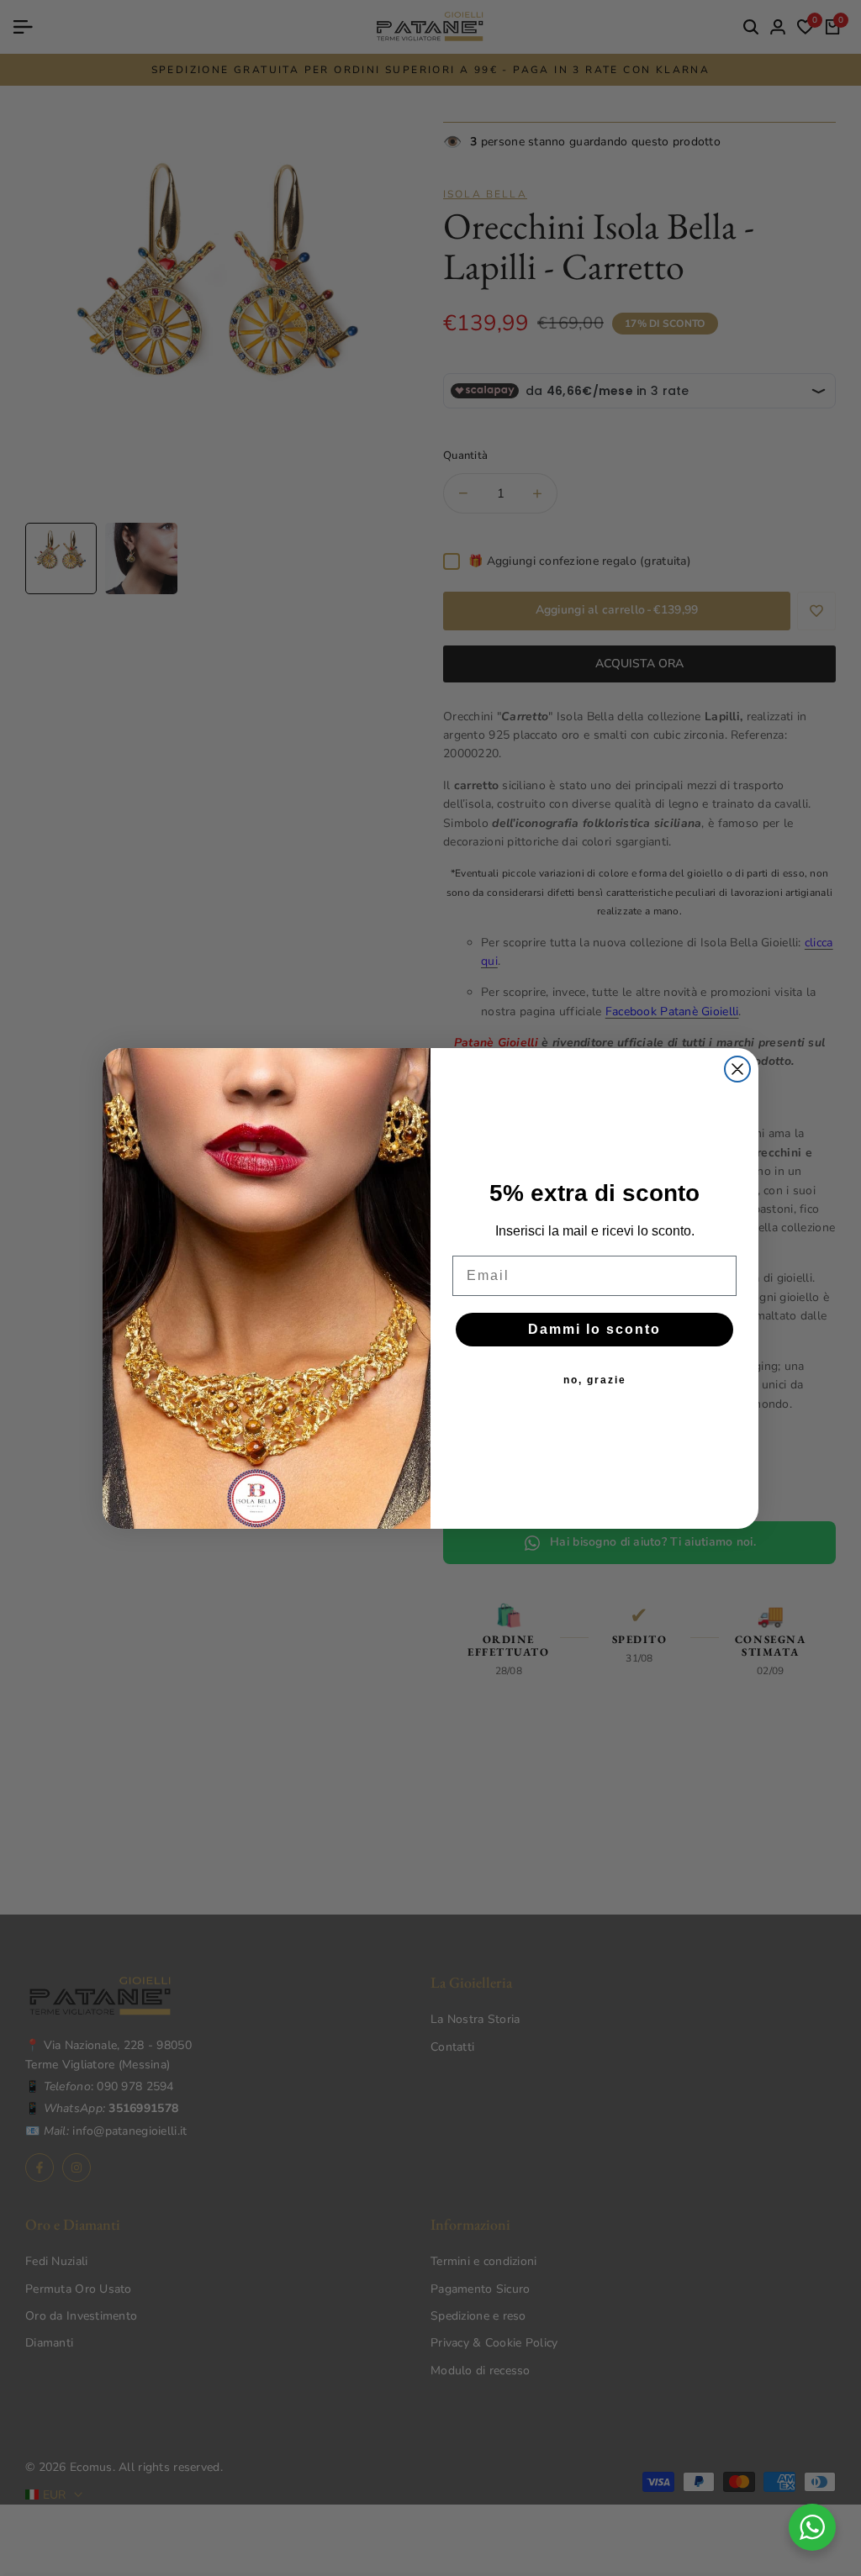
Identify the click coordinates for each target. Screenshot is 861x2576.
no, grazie (595, 1380)
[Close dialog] (737, 1069)
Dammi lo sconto (594, 1329)
